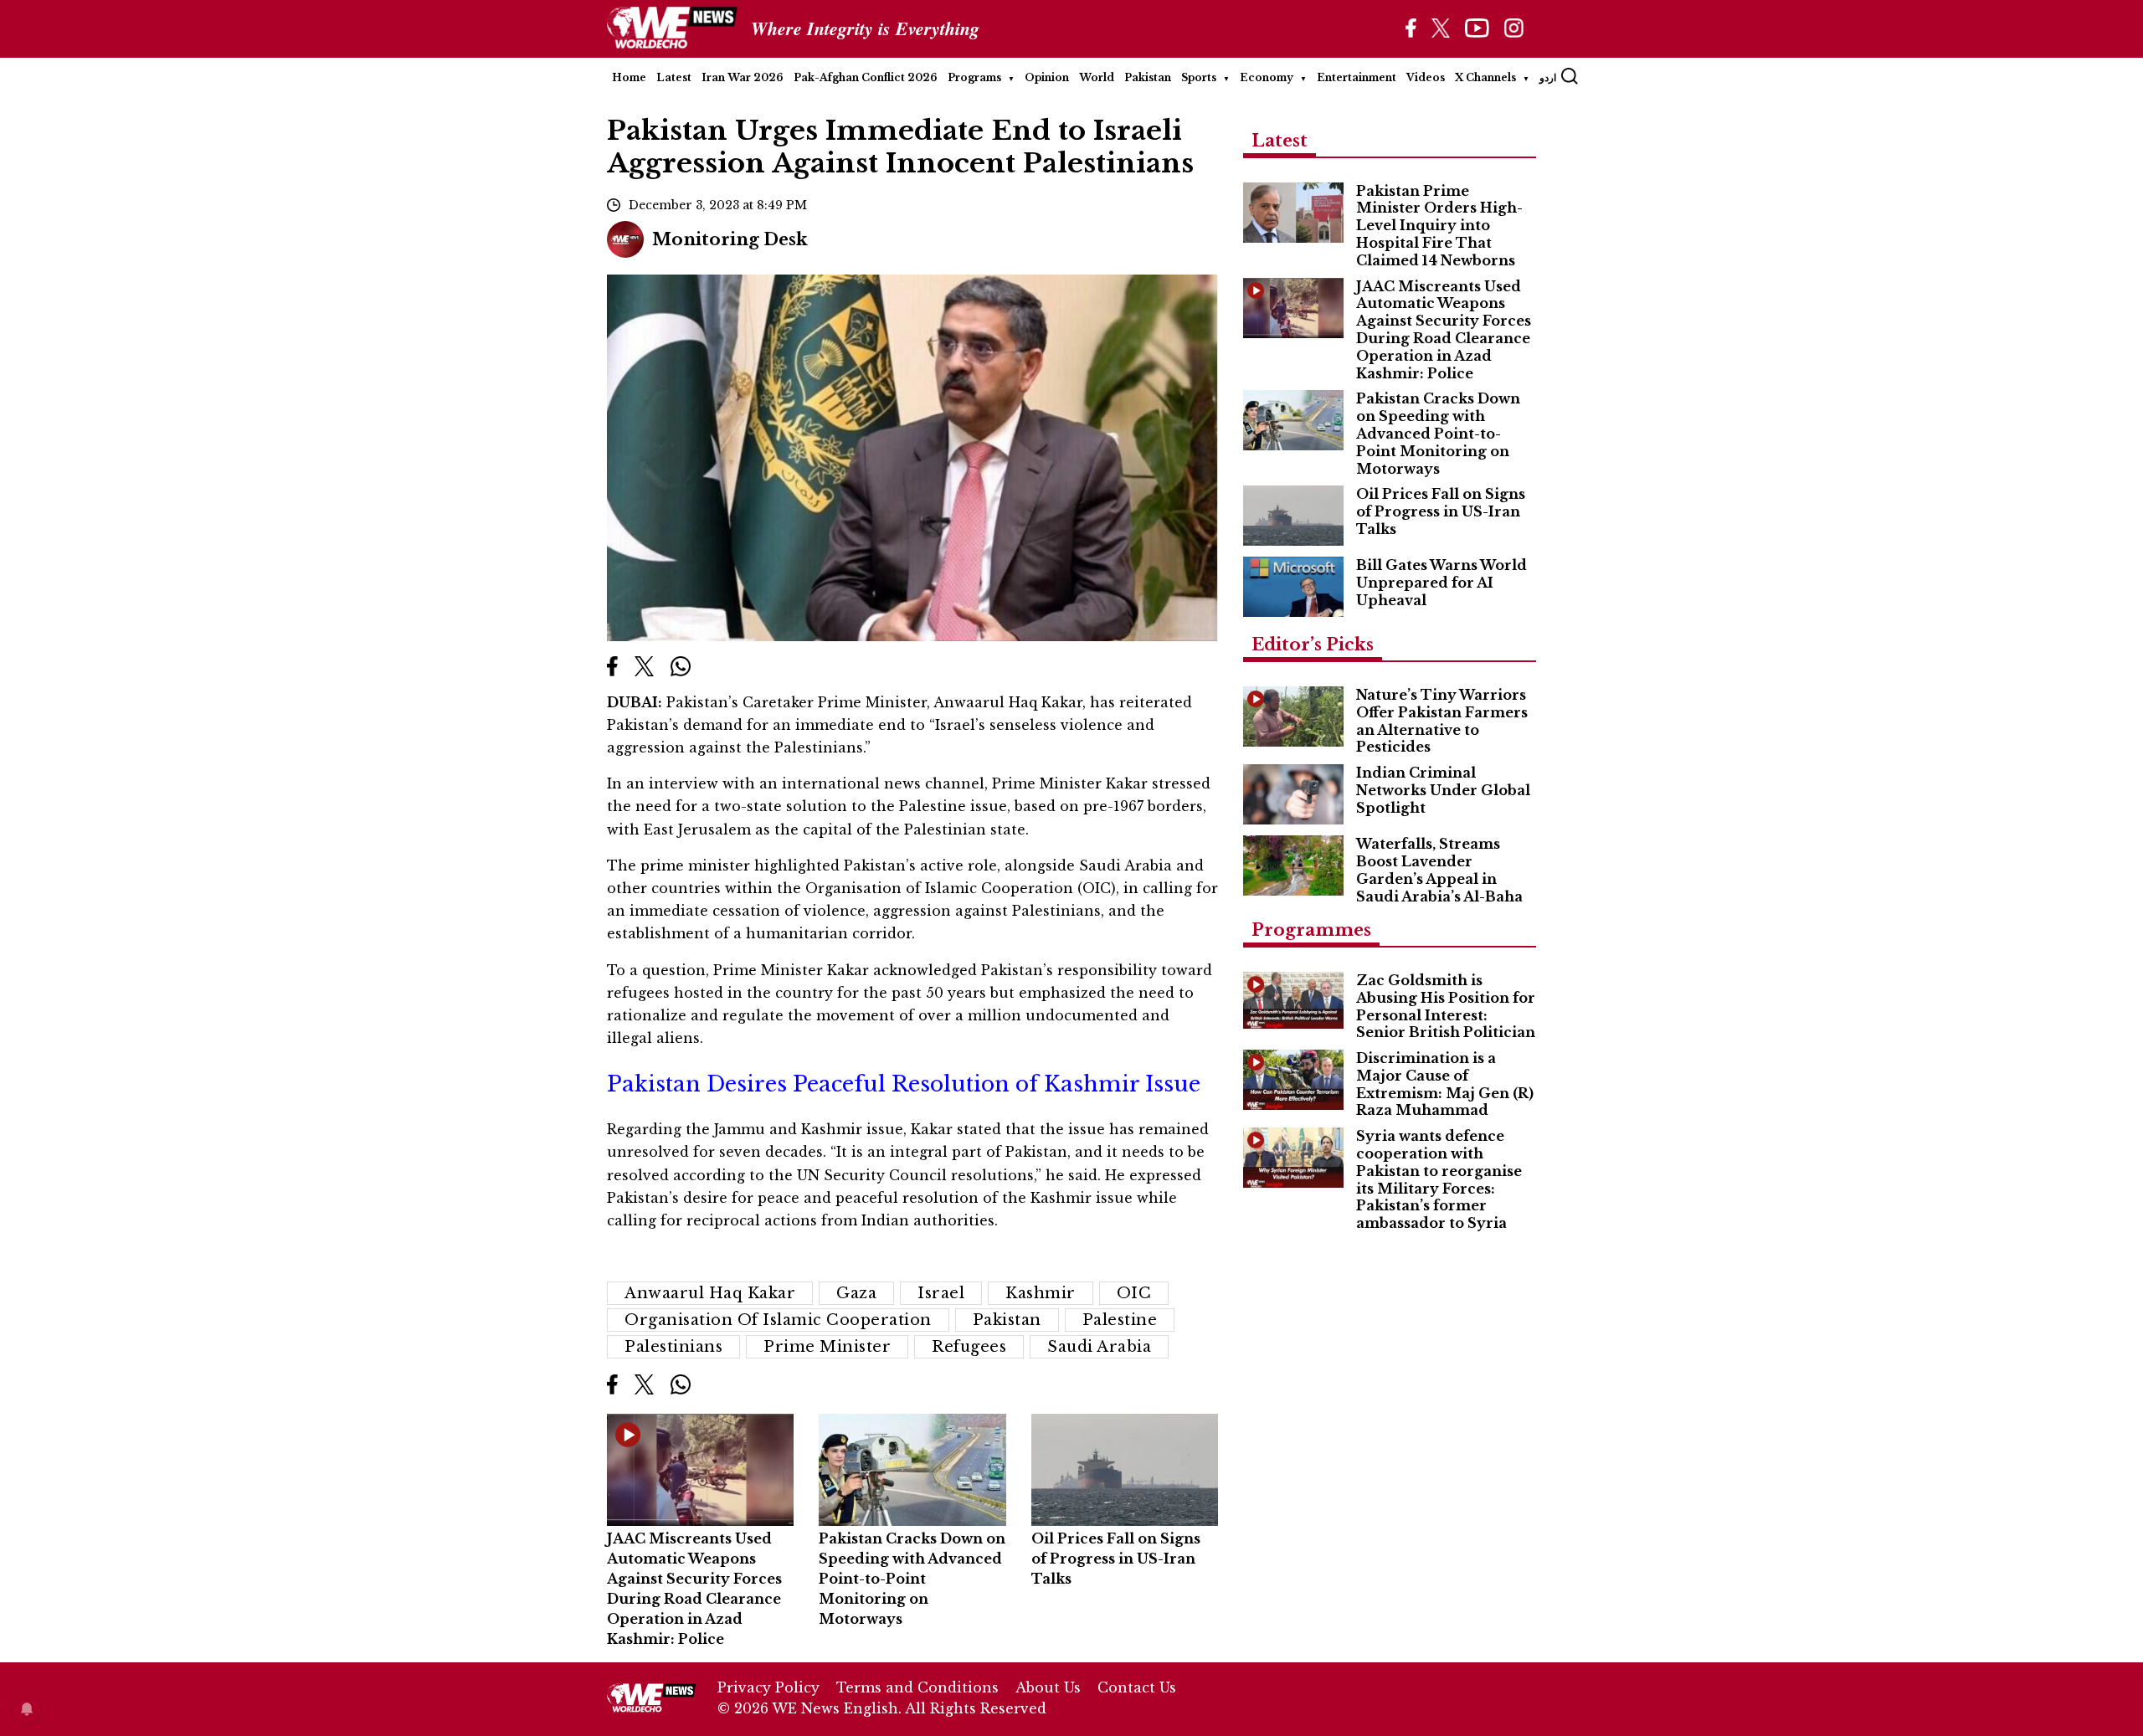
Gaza (856, 1293)
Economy (1267, 77)
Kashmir (1041, 1293)
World (1097, 77)
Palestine (1120, 1320)
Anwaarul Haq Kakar (710, 1293)
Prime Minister (827, 1347)
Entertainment (1357, 77)
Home (629, 77)
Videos (1426, 77)
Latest (674, 77)
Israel (941, 1293)
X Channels (1485, 77)
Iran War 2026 (743, 77)
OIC (1134, 1293)
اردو (1548, 77)
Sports (1199, 77)
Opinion (1047, 77)
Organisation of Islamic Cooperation (778, 1320)
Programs (974, 77)
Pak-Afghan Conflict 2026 (866, 77)
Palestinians (673, 1347)
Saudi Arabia (1099, 1347)
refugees (969, 1347)
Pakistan (1148, 77)
